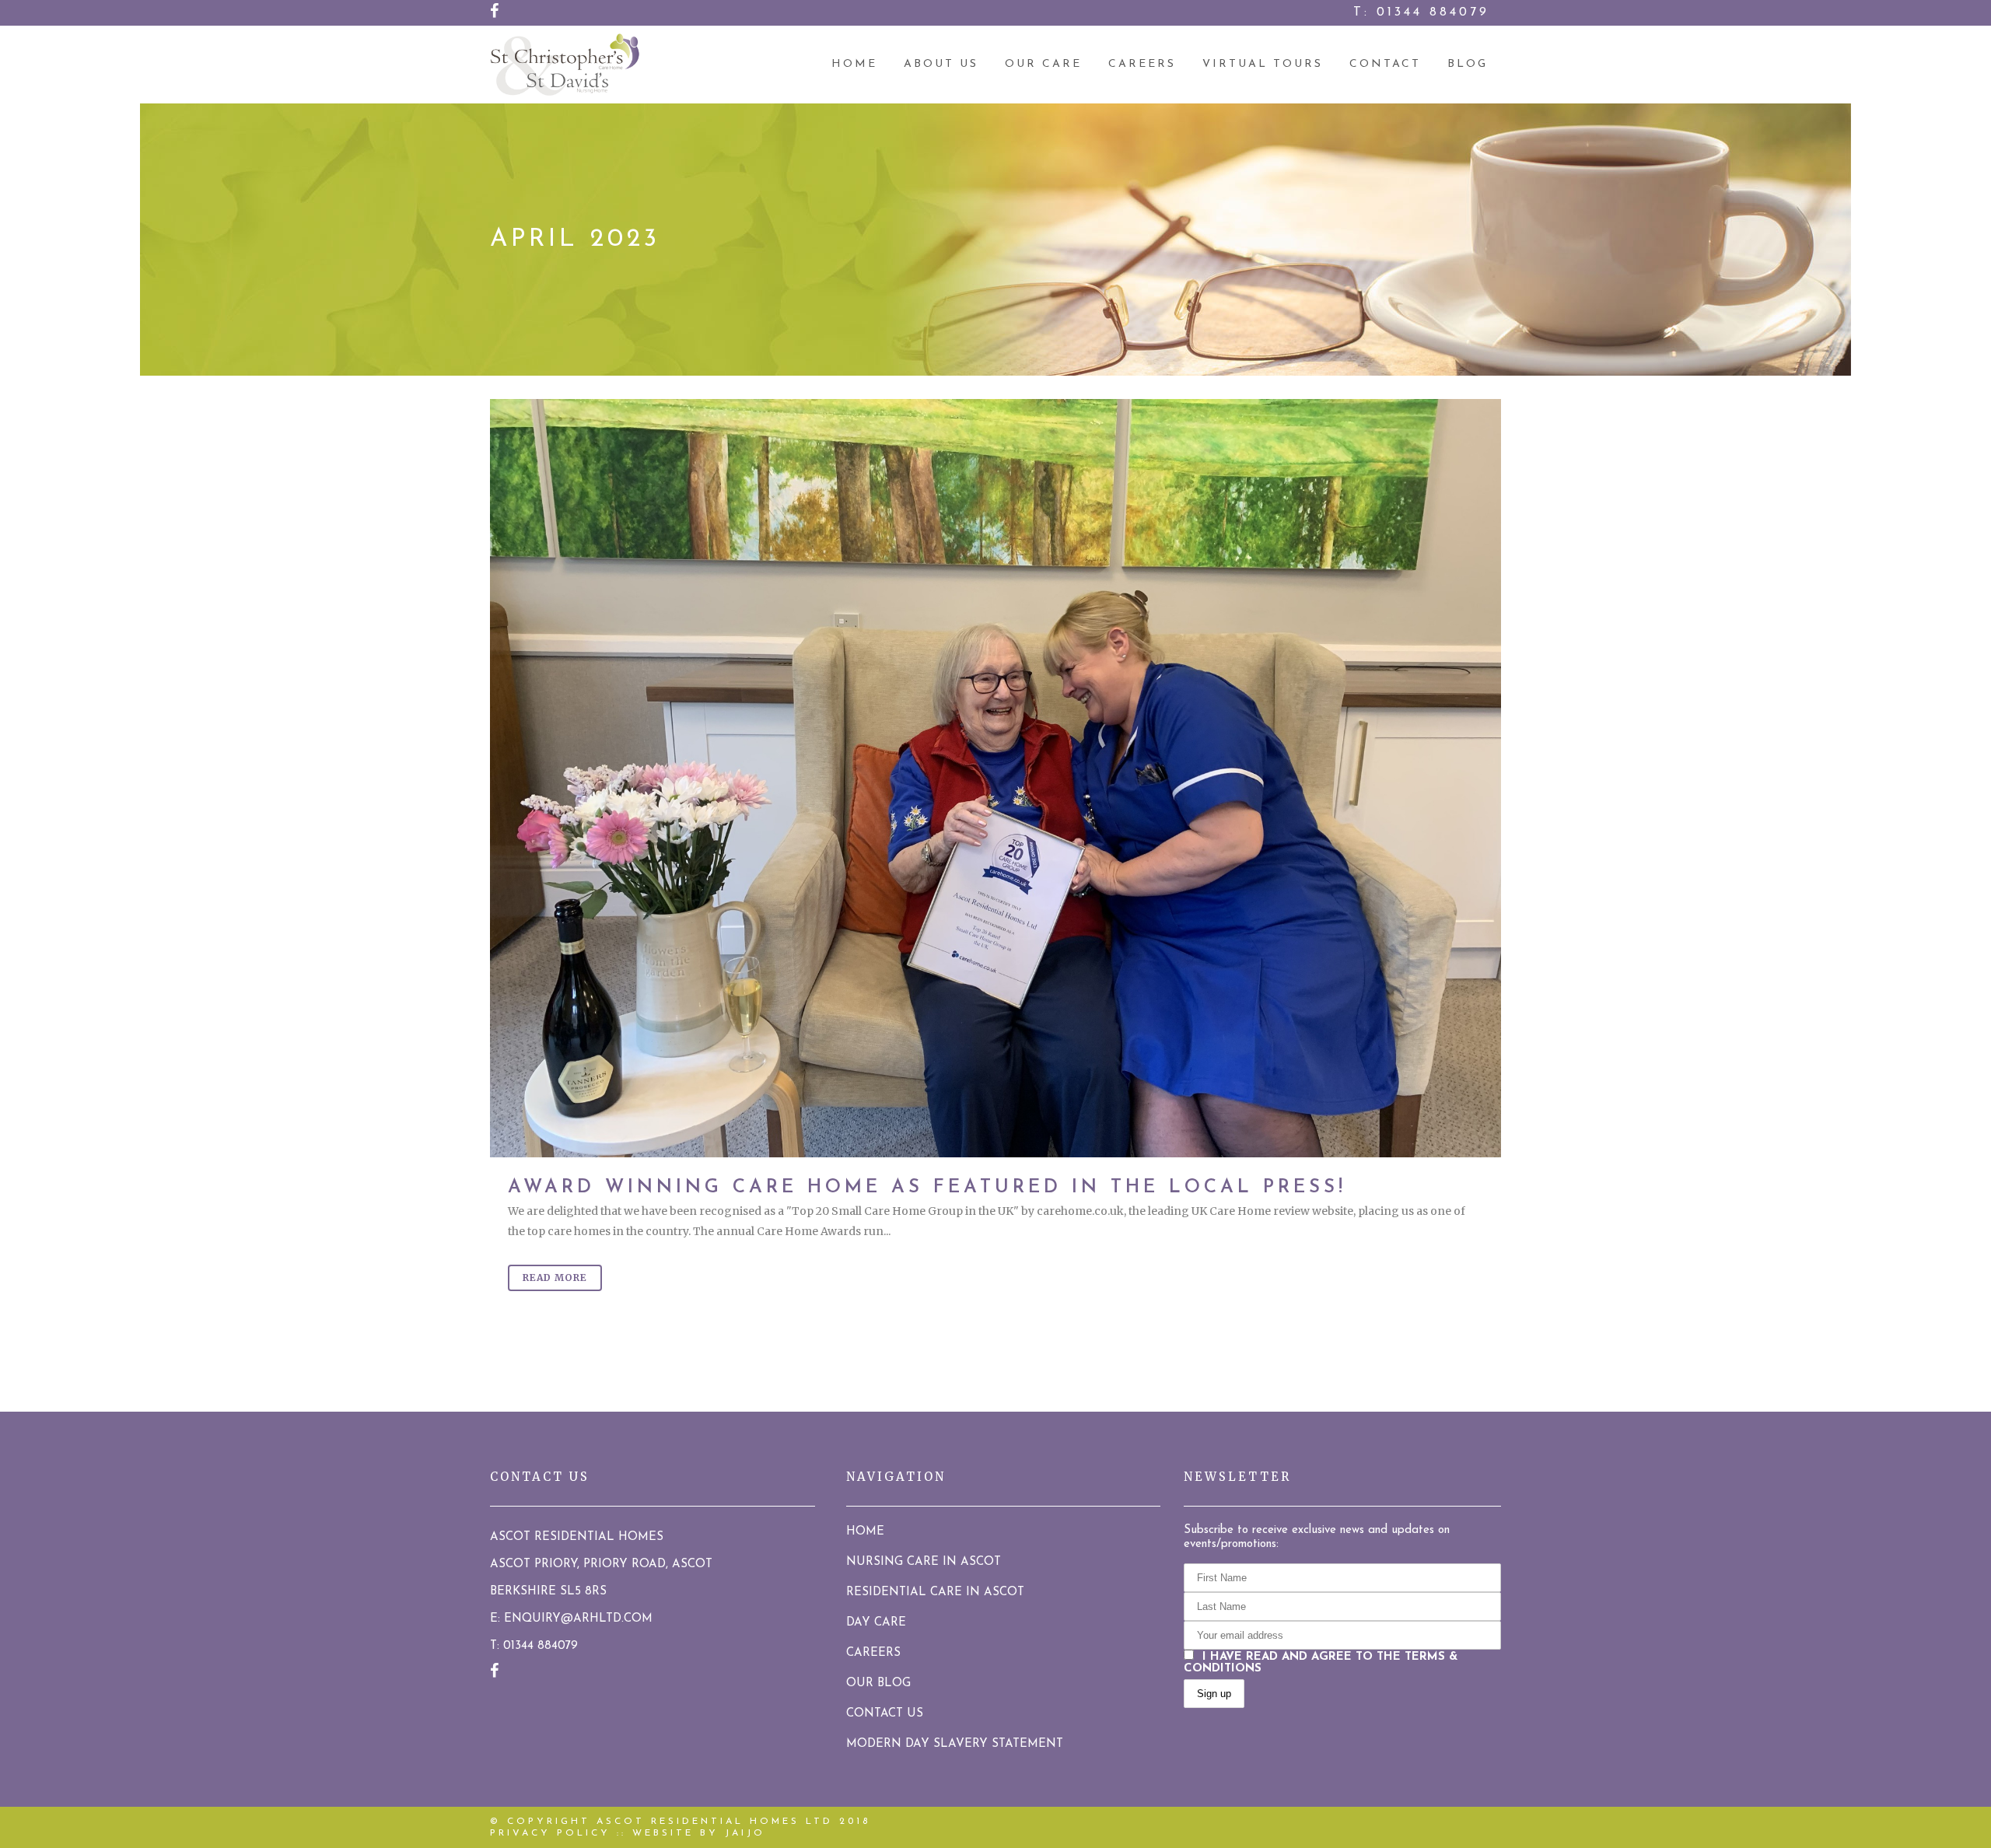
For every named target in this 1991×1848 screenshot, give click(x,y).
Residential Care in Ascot (935, 1592)
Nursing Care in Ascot (924, 1562)
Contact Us (885, 1714)
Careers (873, 1653)
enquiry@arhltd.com (578, 1619)
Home (865, 1532)
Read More (555, 1277)
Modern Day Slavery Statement (955, 1744)
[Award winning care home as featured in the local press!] (995, 778)
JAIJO (745, 1833)
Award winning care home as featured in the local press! (927, 1188)
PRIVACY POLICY (550, 1833)
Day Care (876, 1623)
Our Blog (878, 1683)
